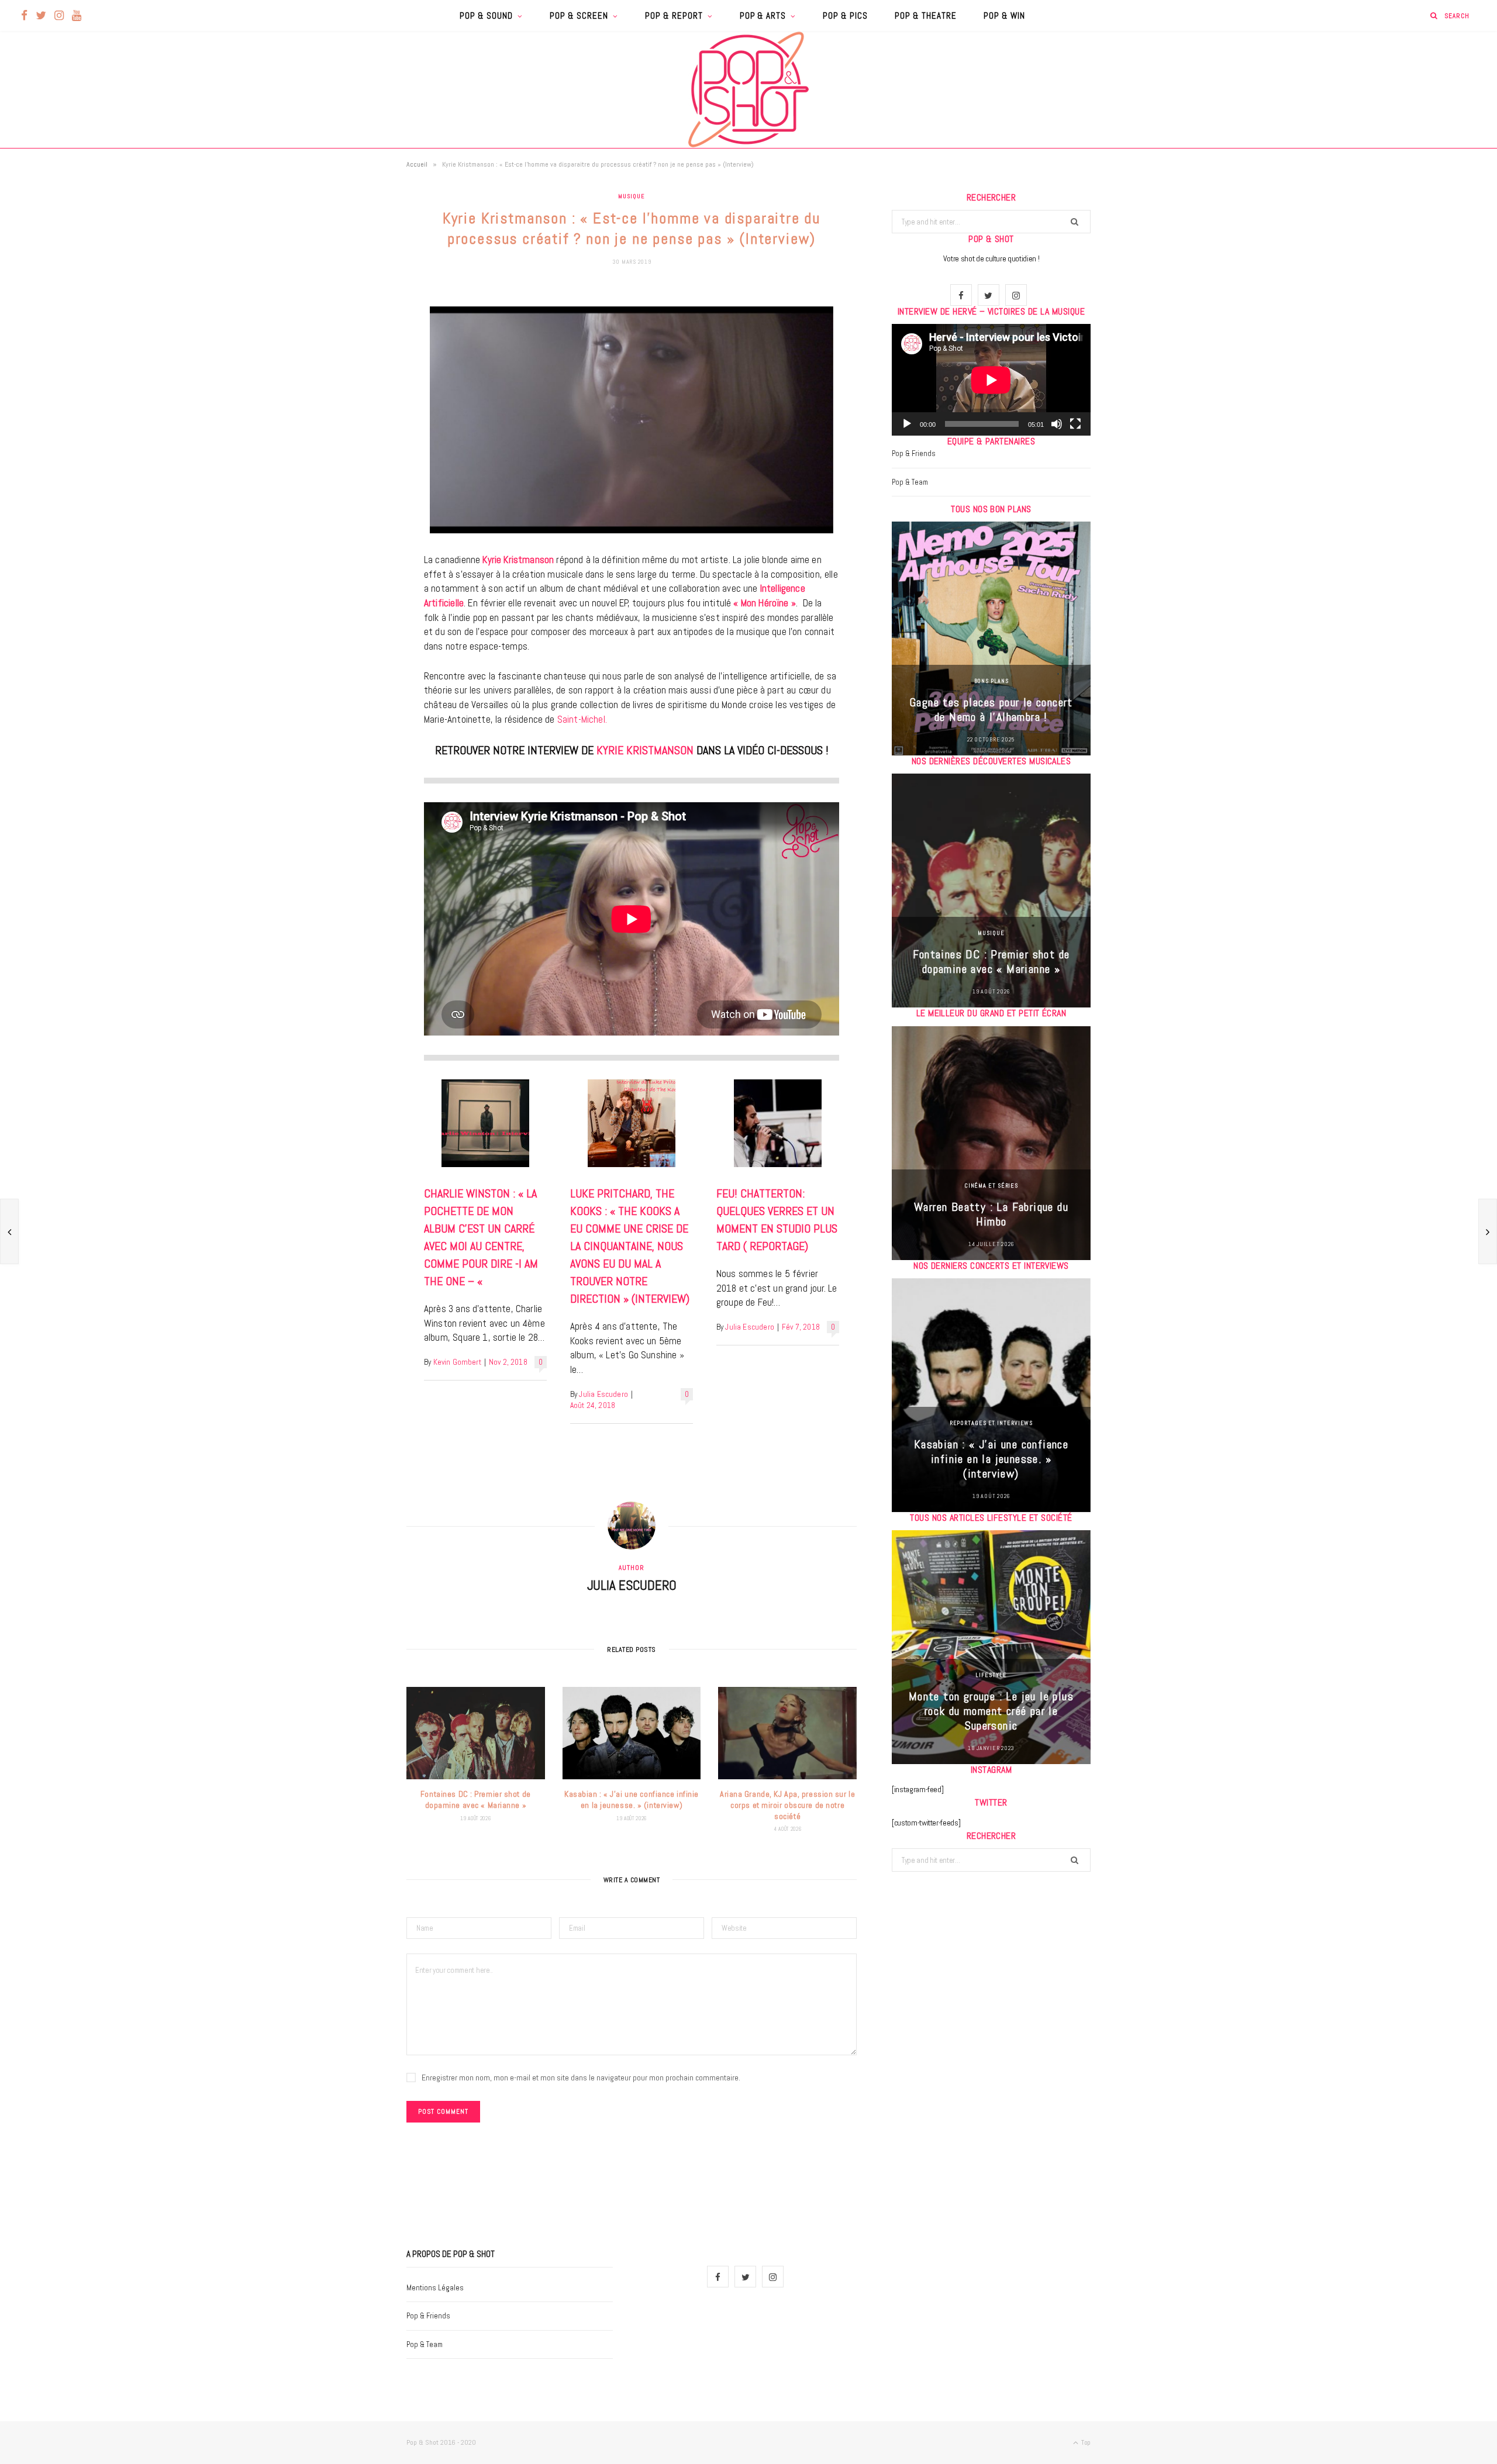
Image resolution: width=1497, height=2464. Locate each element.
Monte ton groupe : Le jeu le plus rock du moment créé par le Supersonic (991, 1711)
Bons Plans (991, 681)
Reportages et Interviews (991, 1423)
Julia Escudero (603, 1394)
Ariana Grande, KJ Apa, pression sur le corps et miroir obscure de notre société (787, 1805)
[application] (991, 380)
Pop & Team (910, 482)
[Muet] (1057, 424)
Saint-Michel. (582, 719)
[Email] (348, 420)
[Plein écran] (1075, 424)
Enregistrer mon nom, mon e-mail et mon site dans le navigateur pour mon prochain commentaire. (581, 2078)
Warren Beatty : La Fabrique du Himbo (991, 1214)
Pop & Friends (914, 453)
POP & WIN (1004, 15)
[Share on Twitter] (348, 361)
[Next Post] (1488, 1231)
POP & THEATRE (926, 15)
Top (1085, 2442)
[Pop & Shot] (748, 89)
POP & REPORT (674, 15)
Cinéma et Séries (991, 1186)
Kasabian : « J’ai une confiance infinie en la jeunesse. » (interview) (632, 1799)
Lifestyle (991, 1675)
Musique (631, 196)
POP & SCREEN (579, 15)
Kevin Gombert (457, 1362)
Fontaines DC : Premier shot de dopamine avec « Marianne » (476, 1799)
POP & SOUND (486, 15)
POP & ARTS (763, 15)
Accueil (417, 164)
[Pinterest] (348, 391)
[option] (991, 639)
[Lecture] (907, 424)
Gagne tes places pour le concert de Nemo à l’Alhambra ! (991, 710)
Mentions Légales (435, 2288)
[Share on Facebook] (348, 331)
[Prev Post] (9, 1231)
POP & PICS (845, 15)
